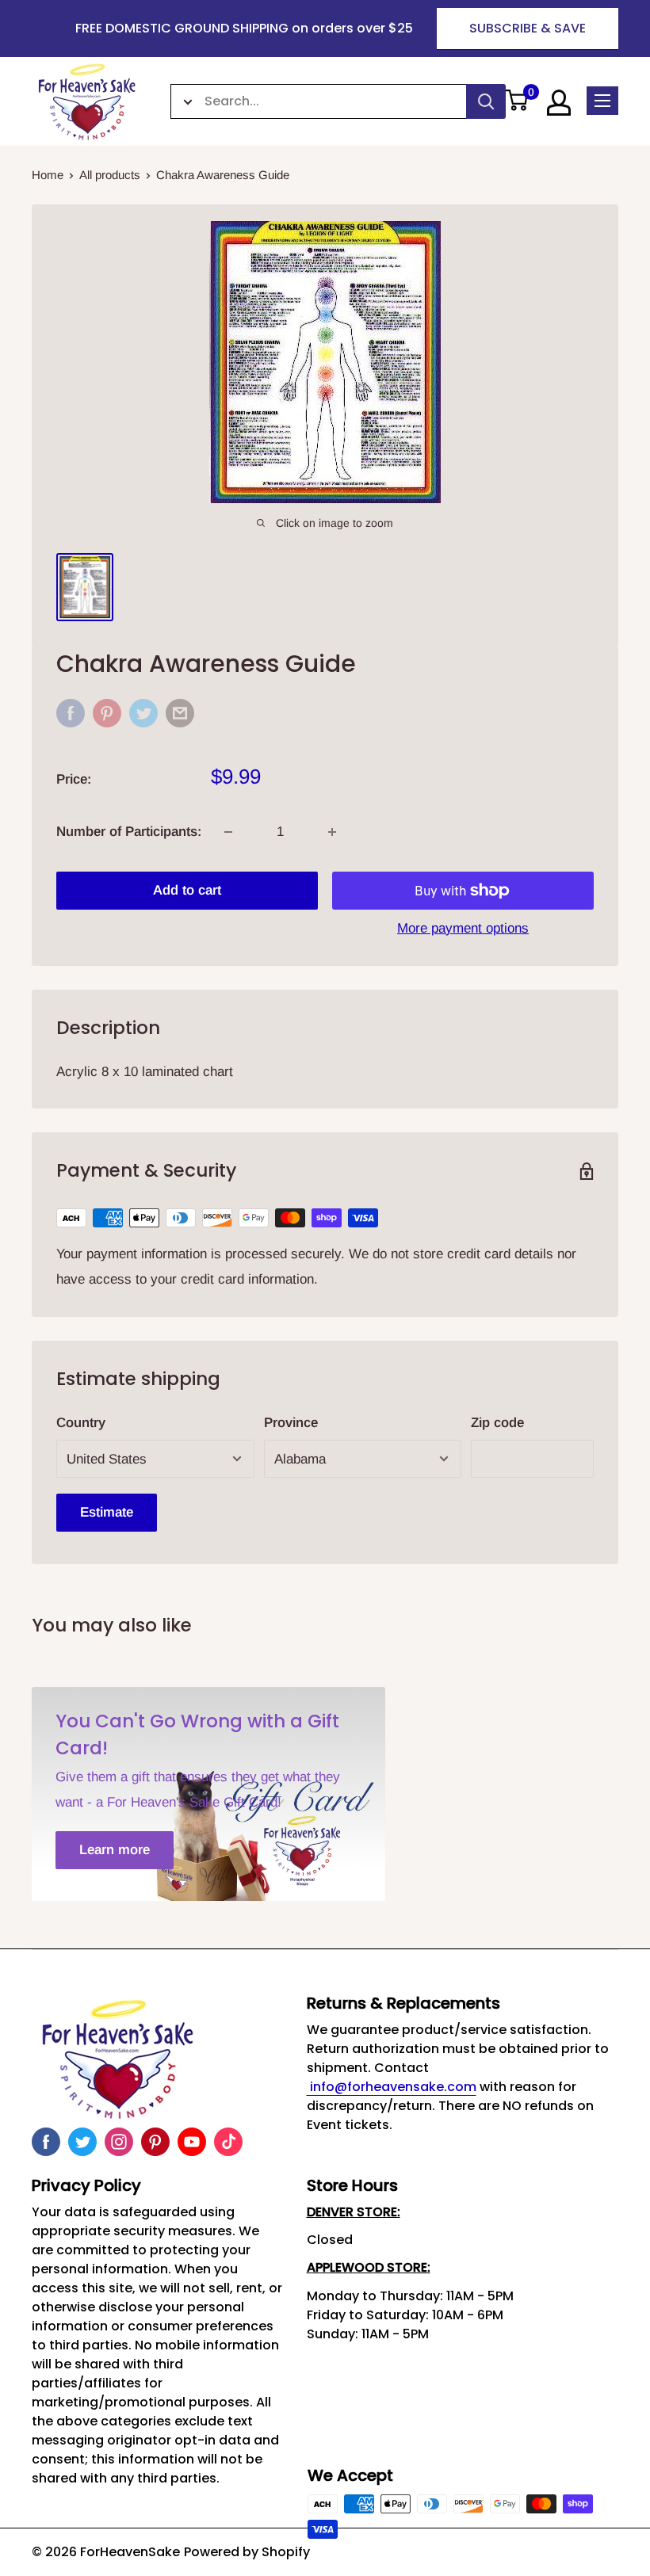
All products (110, 175)
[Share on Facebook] (71, 713)
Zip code (497, 1423)
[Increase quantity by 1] (332, 832)
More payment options (463, 928)
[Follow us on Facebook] (46, 2142)
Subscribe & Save (528, 28)
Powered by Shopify (247, 2552)
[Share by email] (180, 713)
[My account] (559, 103)
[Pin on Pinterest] (107, 713)
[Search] (486, 101)
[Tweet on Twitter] (143, 713)
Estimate (107, 1512)
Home (48, 175)
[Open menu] (602, 101)
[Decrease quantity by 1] (228, 832)
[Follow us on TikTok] (228, 2142)
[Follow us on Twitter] (82, 2142)
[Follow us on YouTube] (192, 2142)
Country (81, 1423)
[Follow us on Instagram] (119, 2142)
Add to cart (187, 890)
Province (291, 1423)
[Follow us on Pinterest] (155, 2142)
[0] (517, 101)
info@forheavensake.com (392, 2087)
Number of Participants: (129, 832)
